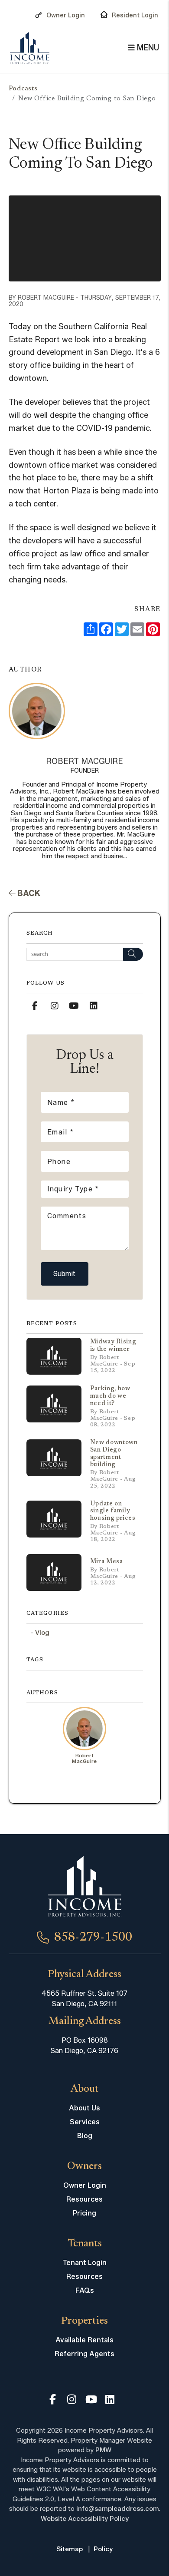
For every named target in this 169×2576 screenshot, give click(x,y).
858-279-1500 (93, 1938)
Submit (64, 1274)
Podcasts (23, 89)
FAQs (85, 2290)
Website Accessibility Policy (85, 2519)
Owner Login (66, 15)
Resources (84, 2199)
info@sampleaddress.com (118, 2509)
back (28, 893)
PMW (103, 2450)
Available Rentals (84, 2340)
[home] (30, 48)
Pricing (84, 2213)
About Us (84, 2108)
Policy (103, 2549)
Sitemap (70, 2549)
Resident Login (135, 15)
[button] (35, 1006)
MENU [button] (147, 48)
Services (85, 2122)
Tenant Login (84, 2263)
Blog (85, 2136)
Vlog (42, 1633)
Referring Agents (84, 2354)
